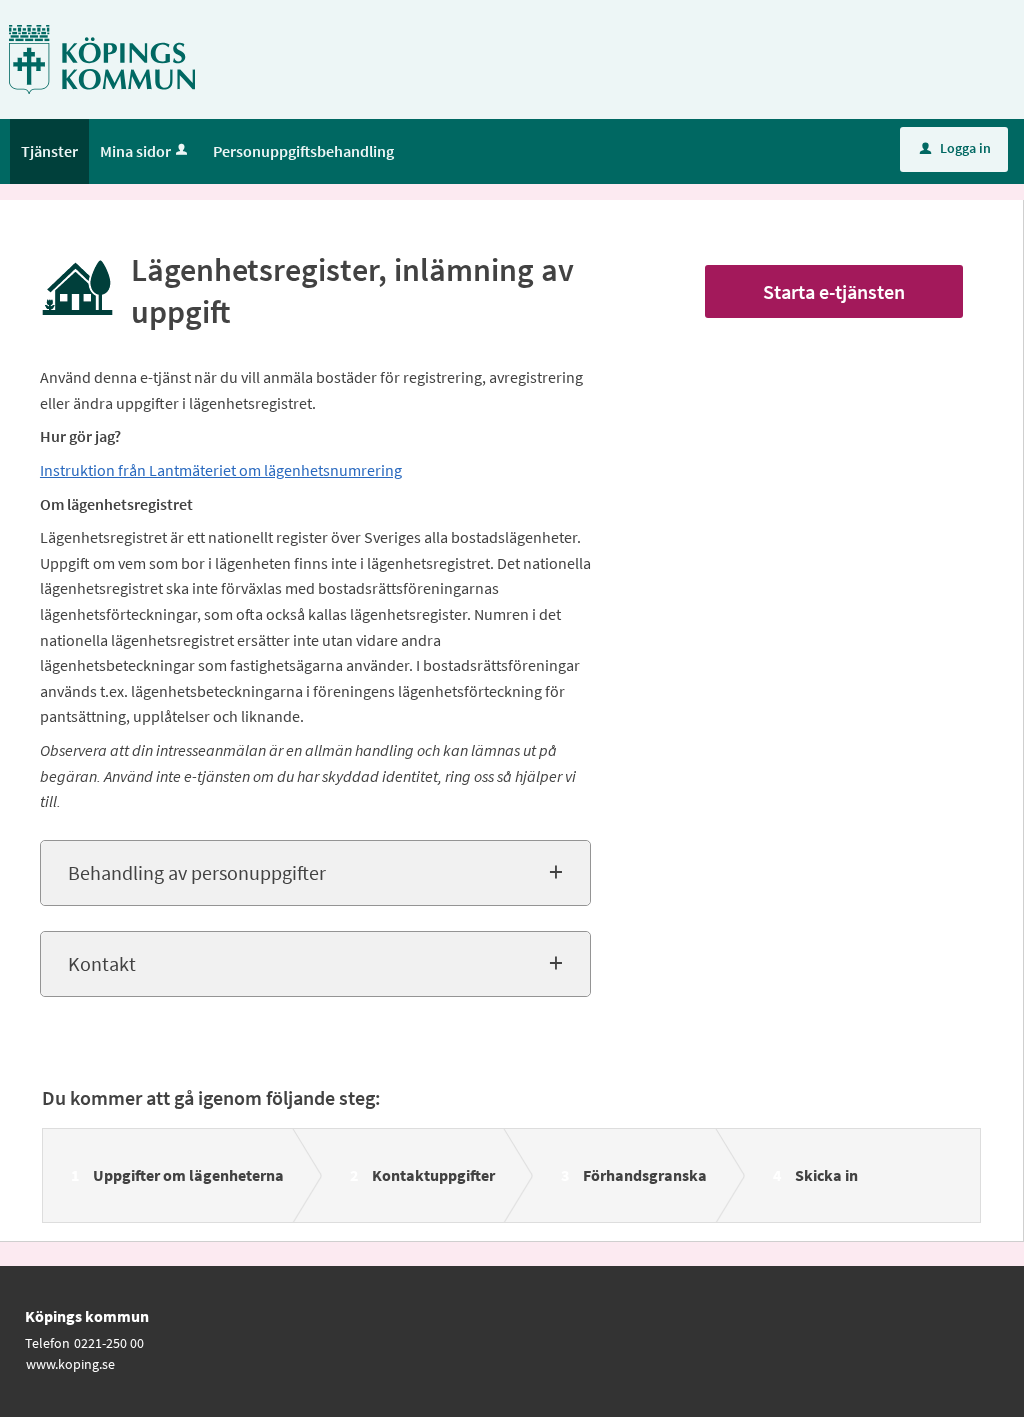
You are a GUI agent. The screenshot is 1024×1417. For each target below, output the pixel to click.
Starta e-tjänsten (834, 291)
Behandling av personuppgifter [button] (197, 872)
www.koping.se (70, 1364)
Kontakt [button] (102, 963)
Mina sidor (135, 151)
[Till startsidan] (102, 58)
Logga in (955, 148)
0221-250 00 (109, 1343)
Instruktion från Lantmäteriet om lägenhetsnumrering (221, 470)
